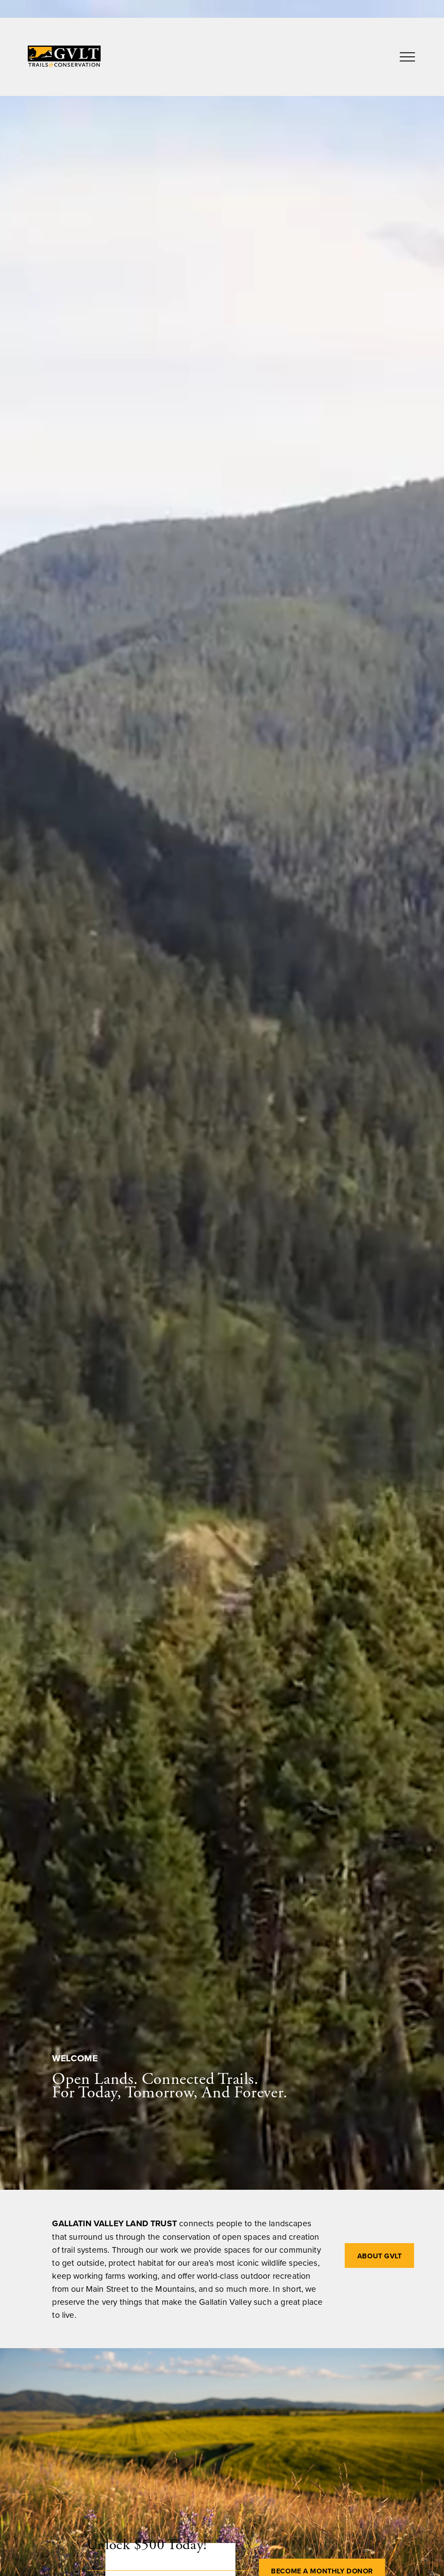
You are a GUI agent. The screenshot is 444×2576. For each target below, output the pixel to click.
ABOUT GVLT (380, 2256)
